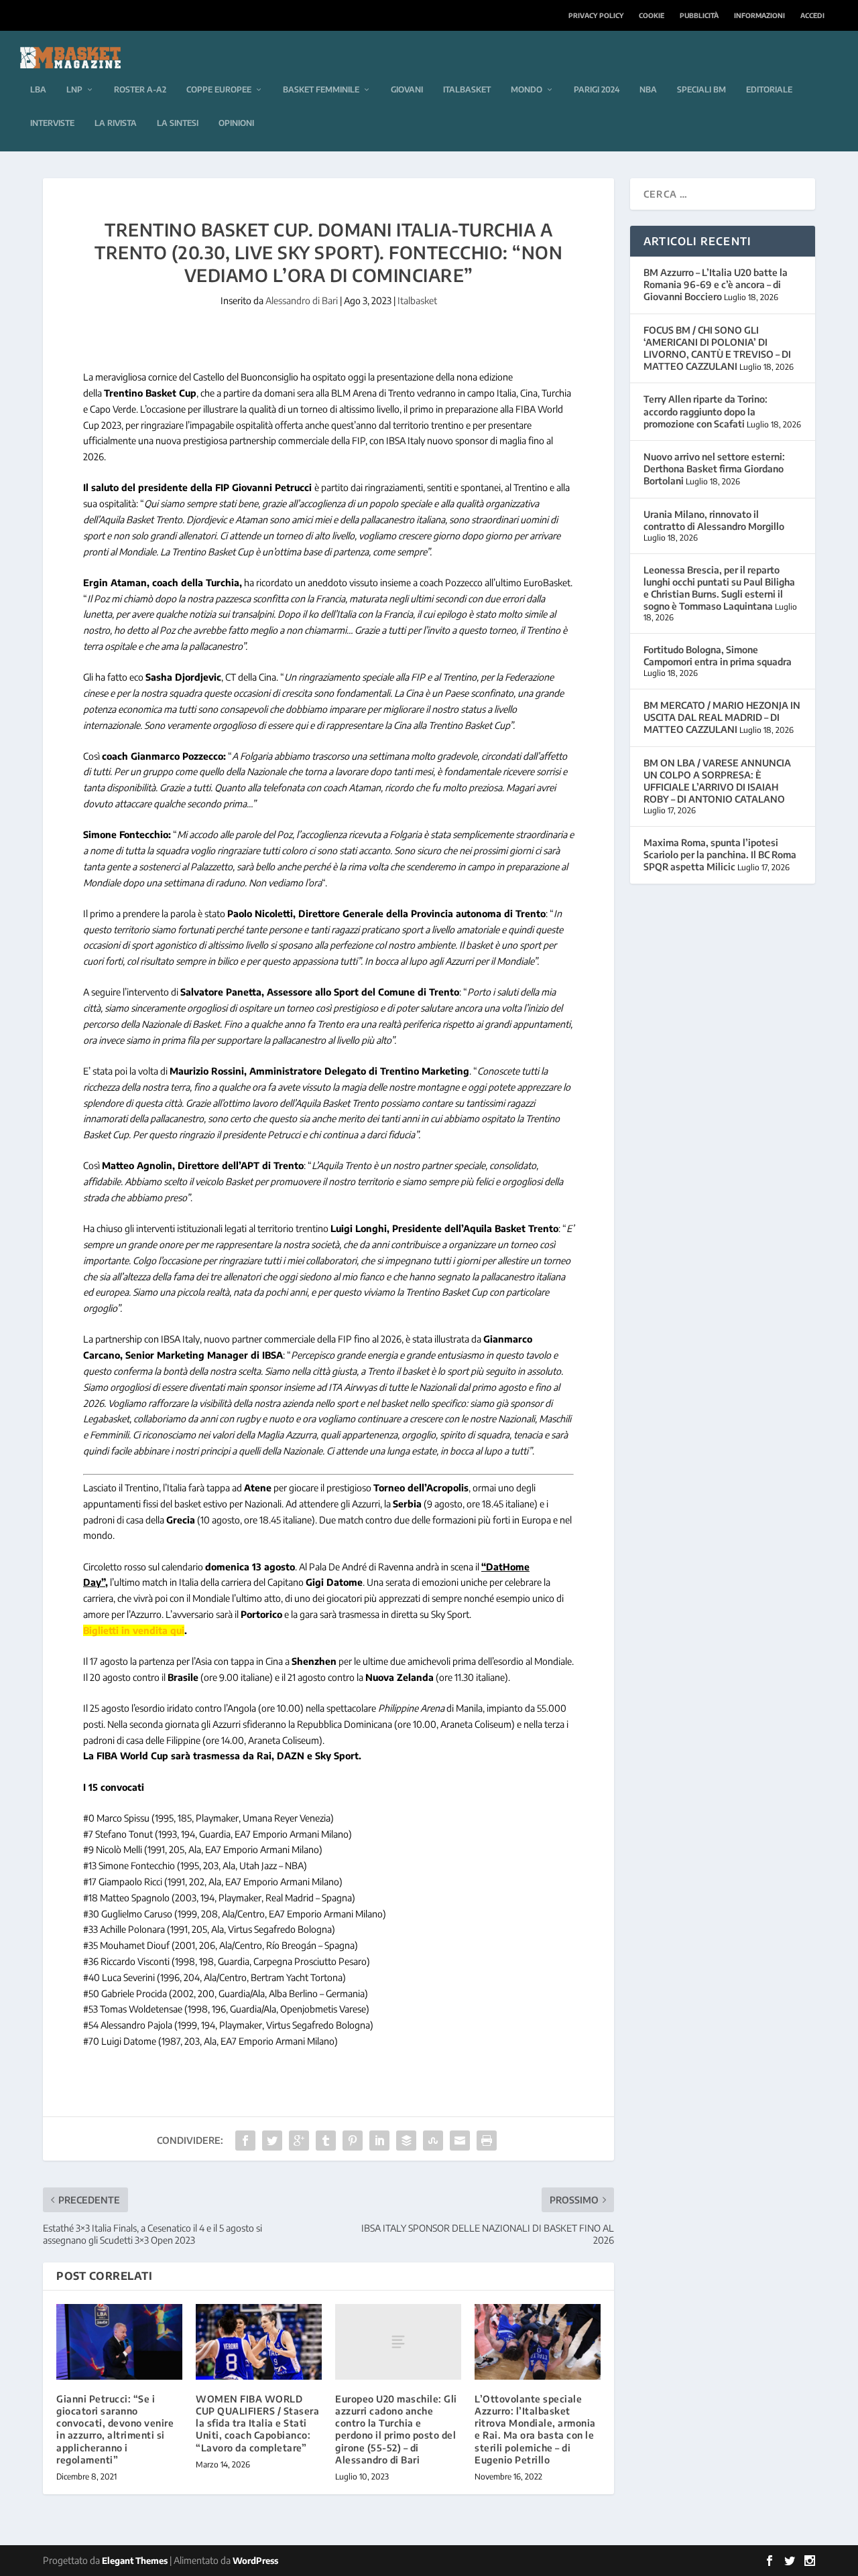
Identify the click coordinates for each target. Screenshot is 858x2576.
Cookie (652, 15)
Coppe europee (219, 89)
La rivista (116, 123)
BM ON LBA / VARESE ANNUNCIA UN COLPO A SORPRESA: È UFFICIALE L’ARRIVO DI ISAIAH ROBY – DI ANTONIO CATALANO (717, 781)
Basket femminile (321, 89)
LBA (38, 89)
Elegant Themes (135, 2561)
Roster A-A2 (140, 89)
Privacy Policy (596, 15)
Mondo (527, 89)
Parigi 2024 (597, 89)
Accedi (812, 15)
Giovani (407, 89)
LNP (74, 89)
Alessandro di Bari (302, 300)
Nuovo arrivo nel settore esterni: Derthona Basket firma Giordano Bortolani (714, 469)
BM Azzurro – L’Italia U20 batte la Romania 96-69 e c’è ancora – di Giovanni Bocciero (716, 284)
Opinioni (236, 123)
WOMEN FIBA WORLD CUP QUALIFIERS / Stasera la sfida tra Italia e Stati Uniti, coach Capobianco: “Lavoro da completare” (257, 2423)
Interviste (52, 123)
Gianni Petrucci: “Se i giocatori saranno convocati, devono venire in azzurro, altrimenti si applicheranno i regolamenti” (115, 2429)
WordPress (255, 2561)
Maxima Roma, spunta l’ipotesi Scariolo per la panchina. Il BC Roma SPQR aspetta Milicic (720, 855)
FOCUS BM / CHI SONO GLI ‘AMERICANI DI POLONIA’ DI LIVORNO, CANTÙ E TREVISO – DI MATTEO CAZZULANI (717, 348)
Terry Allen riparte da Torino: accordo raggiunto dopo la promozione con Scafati (706, 411)
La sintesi (178, 123)
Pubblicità (699, 15)
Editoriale (769, 89)
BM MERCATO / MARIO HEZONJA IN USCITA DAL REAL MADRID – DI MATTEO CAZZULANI (722, 717)
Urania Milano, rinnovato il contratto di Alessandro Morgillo (714, 520)
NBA (648, 89)
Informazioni (759, 15)
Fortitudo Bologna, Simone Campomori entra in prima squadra (718, 656)
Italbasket (467, 89)
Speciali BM (701, 89)
